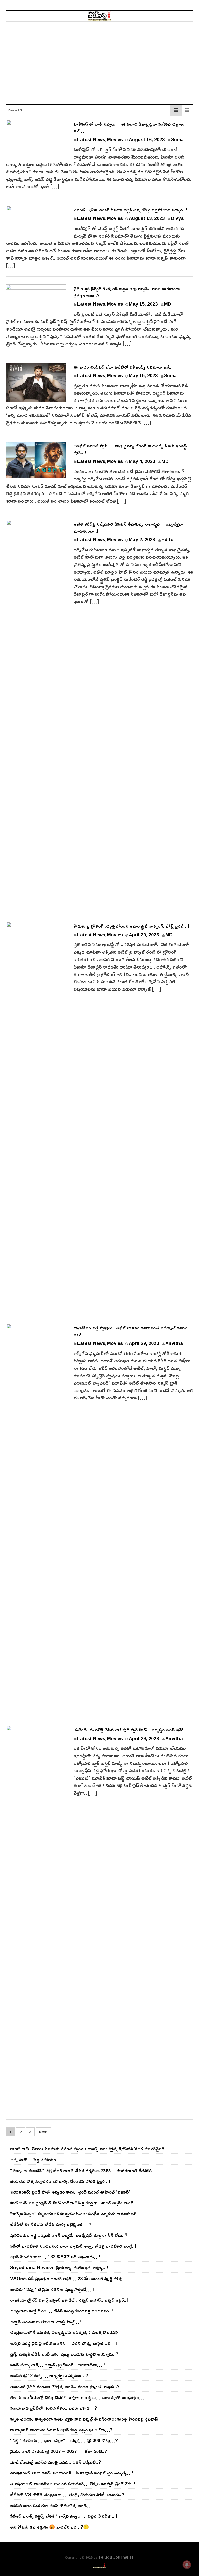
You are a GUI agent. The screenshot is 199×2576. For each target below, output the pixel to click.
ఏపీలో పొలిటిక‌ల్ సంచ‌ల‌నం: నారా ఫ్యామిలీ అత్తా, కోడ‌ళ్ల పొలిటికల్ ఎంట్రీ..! (73, 2246)
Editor (168, 539)
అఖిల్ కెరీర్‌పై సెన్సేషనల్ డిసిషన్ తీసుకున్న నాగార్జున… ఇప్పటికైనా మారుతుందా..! (128, 527)
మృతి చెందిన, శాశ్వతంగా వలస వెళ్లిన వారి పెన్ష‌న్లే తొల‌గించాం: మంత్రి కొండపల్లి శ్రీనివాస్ (84, 2419)
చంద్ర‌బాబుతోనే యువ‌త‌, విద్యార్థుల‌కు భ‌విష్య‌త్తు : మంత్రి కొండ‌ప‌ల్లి (64, 2332)
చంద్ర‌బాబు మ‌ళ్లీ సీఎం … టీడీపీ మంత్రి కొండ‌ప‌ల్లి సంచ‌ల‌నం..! (62, 2311)
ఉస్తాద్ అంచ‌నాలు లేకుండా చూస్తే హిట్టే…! (45, 2322)
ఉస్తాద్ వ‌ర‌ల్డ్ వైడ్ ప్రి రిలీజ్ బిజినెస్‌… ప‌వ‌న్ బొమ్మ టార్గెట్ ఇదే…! (63, 2343)
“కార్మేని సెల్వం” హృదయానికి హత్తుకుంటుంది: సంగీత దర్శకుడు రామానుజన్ (73, 2214)
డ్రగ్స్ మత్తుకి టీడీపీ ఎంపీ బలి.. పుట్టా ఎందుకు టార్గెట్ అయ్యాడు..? (64, 2354)
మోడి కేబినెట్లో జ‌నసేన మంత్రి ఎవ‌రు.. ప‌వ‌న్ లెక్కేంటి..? (56, 2462)
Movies (115, 139)
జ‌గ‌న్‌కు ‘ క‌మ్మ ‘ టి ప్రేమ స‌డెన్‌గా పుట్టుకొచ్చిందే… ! (52, 2289)
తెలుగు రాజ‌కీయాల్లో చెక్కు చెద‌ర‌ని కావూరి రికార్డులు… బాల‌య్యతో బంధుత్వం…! (78, 2397)
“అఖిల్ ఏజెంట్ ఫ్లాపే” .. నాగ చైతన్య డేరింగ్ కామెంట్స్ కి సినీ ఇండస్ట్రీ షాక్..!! (130, 449)
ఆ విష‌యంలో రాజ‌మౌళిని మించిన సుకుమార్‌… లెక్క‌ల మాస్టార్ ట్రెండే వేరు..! (73, 2484)
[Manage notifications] (187, 2565)
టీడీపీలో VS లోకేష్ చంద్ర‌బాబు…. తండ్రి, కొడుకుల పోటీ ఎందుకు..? (67, 2494)
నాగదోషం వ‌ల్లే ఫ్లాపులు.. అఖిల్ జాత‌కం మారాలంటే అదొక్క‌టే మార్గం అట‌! (130, 1331)
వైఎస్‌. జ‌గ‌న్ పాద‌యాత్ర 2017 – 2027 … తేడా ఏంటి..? (59, 2451)
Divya (177, 218)
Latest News (91, 139)
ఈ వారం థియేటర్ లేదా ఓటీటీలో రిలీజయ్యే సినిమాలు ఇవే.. (123, 367)
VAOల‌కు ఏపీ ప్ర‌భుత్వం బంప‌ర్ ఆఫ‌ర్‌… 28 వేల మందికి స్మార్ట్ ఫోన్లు (66, 2278)
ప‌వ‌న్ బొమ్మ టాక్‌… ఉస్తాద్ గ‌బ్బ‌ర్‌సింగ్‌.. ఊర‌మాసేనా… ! (58, 2365)
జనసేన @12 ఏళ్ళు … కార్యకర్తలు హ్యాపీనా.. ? (49, 2375)
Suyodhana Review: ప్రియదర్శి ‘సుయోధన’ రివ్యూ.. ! (59, 2267)
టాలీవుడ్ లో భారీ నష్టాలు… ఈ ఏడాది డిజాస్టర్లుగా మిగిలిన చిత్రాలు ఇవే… (129, 127)
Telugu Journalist (116, 2557)
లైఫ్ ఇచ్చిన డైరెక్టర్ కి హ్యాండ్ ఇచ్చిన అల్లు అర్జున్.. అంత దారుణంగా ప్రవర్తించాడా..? (127, 292)
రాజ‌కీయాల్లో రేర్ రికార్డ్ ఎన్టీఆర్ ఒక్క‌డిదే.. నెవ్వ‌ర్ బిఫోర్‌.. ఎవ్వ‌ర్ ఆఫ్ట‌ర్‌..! (69, 2300)
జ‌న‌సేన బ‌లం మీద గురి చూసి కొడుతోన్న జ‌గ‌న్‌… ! (52, 2505)
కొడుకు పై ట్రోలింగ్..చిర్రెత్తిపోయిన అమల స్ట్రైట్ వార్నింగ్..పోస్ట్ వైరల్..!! (131, 926)
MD (168, 304)
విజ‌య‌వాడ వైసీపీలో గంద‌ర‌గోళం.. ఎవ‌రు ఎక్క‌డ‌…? (54, 2408)
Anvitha (174, 1343)
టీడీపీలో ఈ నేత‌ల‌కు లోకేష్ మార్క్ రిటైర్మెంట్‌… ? (51, 2224)
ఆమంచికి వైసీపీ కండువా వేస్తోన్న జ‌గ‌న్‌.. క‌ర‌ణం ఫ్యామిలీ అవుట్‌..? (65, 2386)
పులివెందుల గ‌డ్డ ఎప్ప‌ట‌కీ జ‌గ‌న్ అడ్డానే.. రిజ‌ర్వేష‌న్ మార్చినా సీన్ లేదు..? (69, 2235)
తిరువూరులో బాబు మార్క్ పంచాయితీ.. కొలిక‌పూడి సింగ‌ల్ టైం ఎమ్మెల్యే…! (72, 2473)
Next (43, 2132)
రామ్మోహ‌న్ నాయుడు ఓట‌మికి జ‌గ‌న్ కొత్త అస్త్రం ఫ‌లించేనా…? (61, 2430)
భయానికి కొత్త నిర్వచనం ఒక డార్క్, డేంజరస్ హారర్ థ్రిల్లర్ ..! (60, 2181)
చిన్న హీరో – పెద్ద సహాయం (33, 2159)
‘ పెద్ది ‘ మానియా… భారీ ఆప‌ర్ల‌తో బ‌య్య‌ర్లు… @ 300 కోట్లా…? (64, 2440)
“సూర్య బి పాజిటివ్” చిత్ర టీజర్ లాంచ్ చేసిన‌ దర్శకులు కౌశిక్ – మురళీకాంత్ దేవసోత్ (81, 2170)
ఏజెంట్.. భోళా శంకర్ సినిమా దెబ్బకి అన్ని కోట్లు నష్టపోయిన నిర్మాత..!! (131, 210)
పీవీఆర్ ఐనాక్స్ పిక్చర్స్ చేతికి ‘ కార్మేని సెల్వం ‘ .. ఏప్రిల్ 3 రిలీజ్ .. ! (64, 2516)
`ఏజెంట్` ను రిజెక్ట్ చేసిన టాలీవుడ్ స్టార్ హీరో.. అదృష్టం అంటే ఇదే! (129, 1730)
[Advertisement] (99, 60)
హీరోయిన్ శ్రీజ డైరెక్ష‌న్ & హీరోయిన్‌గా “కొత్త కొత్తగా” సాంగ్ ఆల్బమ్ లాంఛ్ (72, 2203)
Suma (177, 139)
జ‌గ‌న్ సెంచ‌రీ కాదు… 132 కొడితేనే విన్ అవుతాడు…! (55, 2257)
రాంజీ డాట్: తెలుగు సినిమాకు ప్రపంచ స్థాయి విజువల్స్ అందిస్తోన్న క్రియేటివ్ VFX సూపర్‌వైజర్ (87, 2148)
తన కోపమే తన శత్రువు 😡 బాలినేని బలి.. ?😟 (49, 2527)
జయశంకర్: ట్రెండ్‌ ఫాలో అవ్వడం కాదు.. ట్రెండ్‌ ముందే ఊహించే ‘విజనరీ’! (71, 2192)
